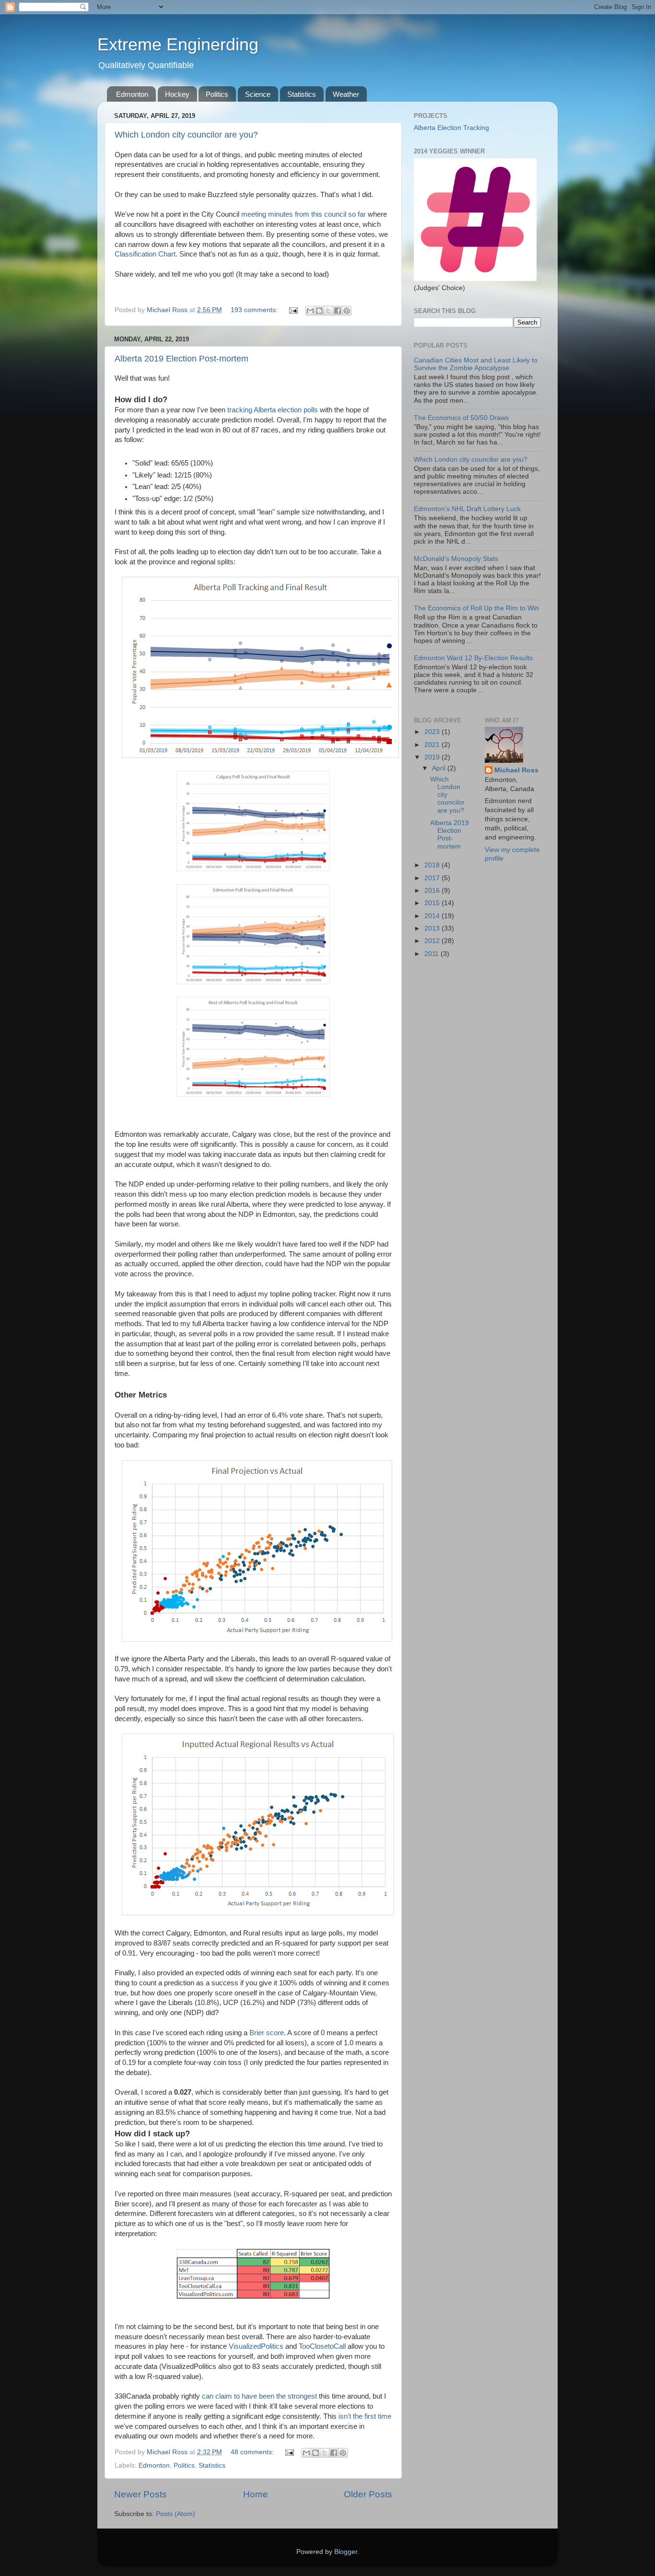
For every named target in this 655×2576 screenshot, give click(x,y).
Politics (217, 94)
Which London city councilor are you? (186, 135)
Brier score (267, 2033)
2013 (433, 928)
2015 (433, 903)
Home (256, 2494)
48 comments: (253, 2452)
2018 (433, 865)
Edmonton (132, 94)
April (440, 768)
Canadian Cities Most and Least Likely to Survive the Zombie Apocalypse (476, 364)
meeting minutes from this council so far (304, 214)
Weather (346, 94)
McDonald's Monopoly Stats (456, 559)
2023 (433, 732)
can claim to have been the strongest (259, 2396)
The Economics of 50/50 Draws (461, 418)
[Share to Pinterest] (347, 311)
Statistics (302, 94)
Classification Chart (145, 254)
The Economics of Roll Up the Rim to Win (476, 608)
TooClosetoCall (322, 2346)
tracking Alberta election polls (273, 410)
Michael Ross (516, 770)
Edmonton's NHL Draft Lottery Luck (467, 509)
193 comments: (255, 310)
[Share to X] (328, 311)
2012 (433, 941)
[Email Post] (293, 310)
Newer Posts (140, 2494)
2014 (433, 916)
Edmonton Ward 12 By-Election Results (473, 658)
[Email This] (310, 311)
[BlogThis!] (319, 311)
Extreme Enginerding (178, 44)
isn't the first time (365, 2416)
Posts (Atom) (175, 2514)
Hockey (177, 94)
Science (258, 94)
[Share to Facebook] (338, 311)
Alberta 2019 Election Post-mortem (181, 359)
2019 (433, 757)
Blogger (346, 2552)
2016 (433, 891)
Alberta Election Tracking (451, 128)
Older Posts (368, 2494)
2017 (433, 878)
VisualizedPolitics (256, 2346)
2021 (433, 745)
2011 (433, 954)
